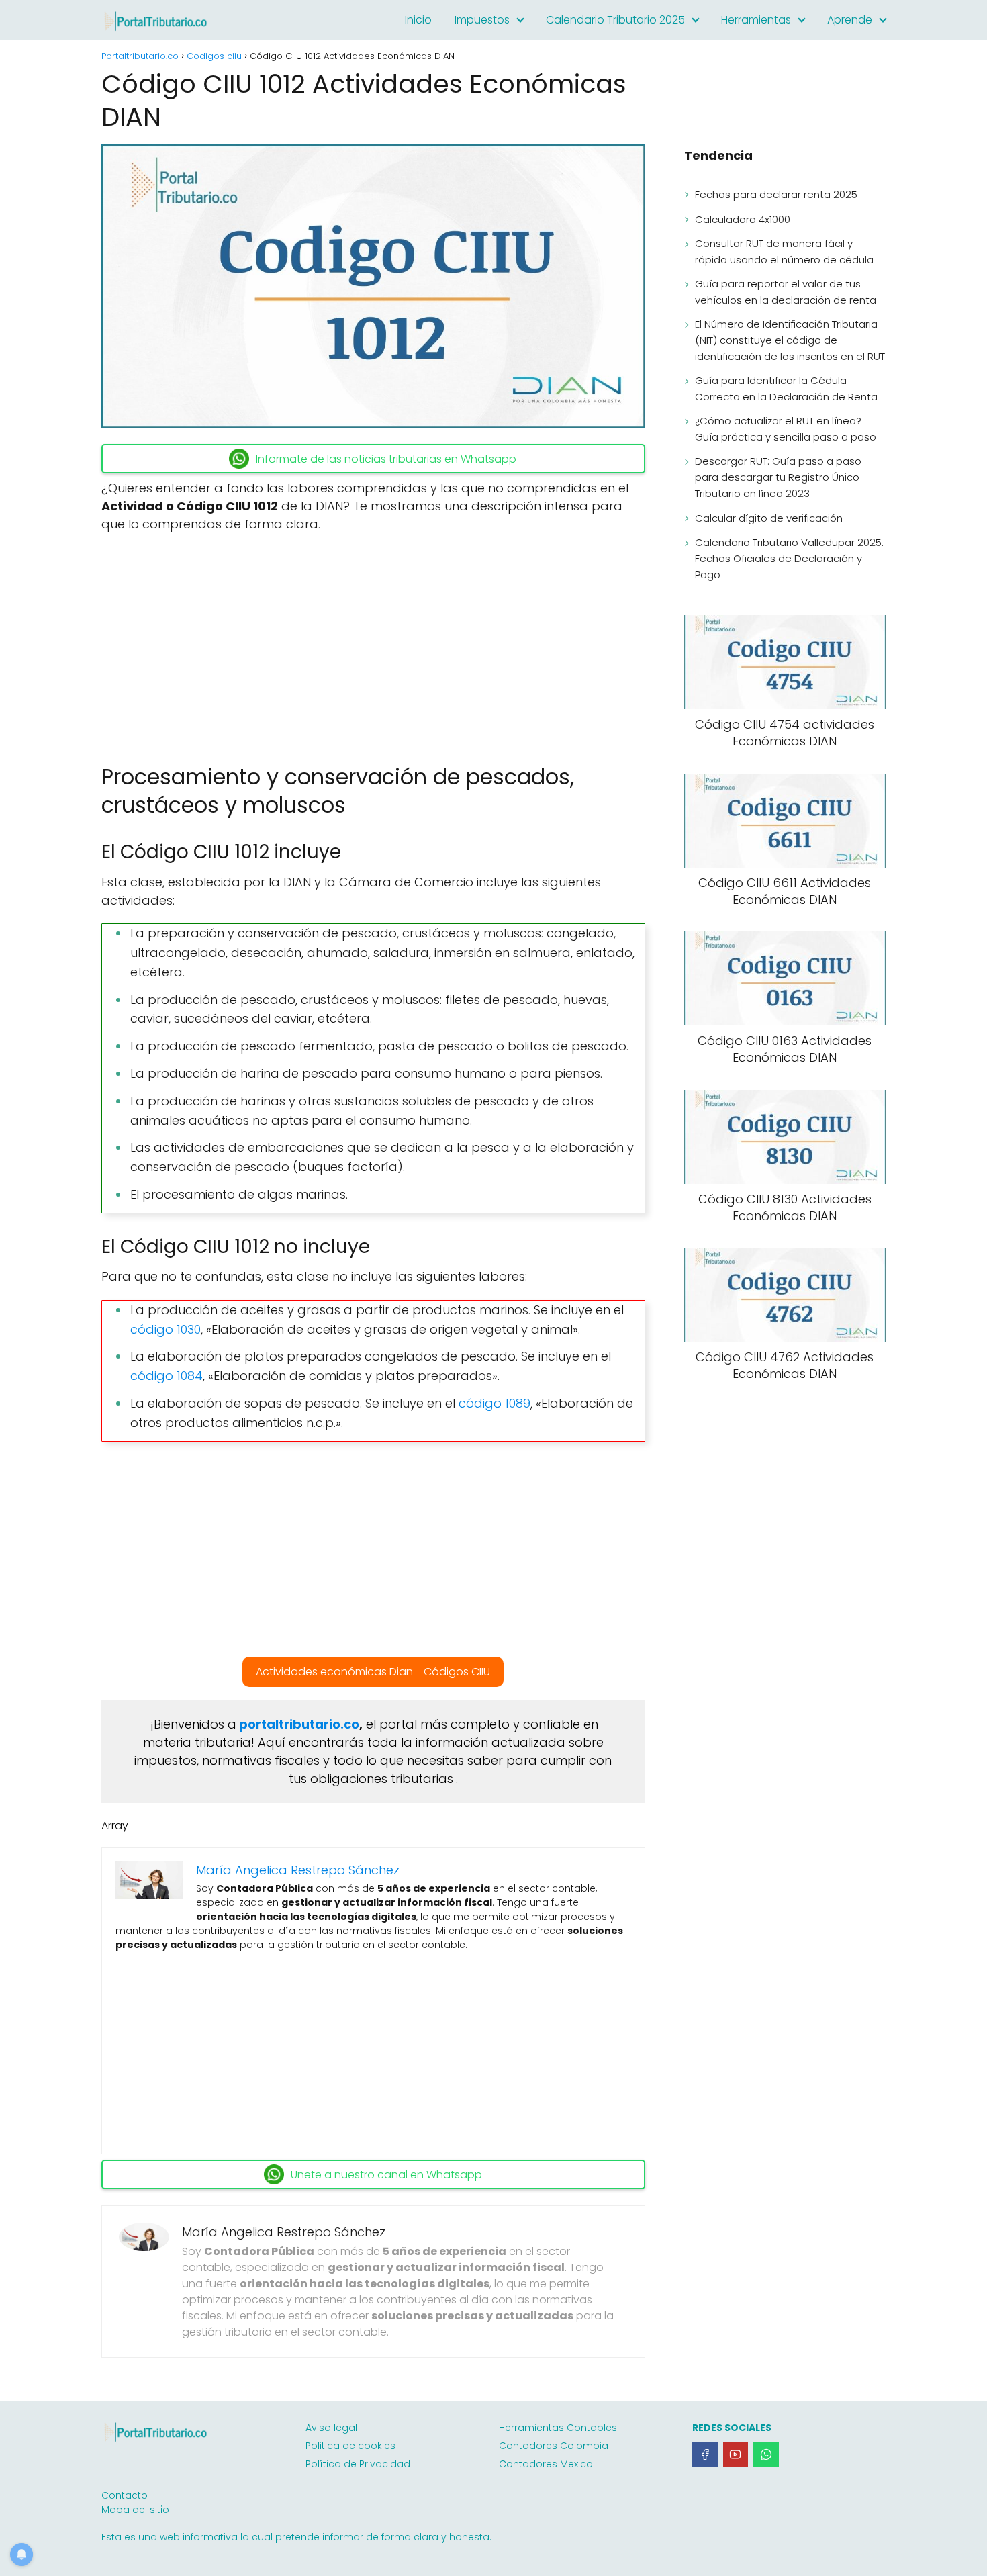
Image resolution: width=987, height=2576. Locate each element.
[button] (373, 1672)
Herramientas (756, 20)
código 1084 (167, 1376)
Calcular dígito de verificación (769, 518)
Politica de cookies (350, 2446)
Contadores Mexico (546, 2464)
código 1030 (166, 1329)
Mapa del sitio (135, 2510)
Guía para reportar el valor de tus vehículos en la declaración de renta (786, 292)
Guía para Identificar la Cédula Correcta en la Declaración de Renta (786, 388)
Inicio (418, 20)
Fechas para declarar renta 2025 (776, 194)
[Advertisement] (373, 642)
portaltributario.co (299, 1724)
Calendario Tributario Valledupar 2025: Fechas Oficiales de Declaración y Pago (789, 558)
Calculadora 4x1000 (743, 219)
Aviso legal (331, 2428)
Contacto (125, 2495)
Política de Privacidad (358, 2464)
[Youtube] (736, 2454)
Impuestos (482, 20)
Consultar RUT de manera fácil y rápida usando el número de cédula (784, 251)
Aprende (850, 20)
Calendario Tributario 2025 (615, 20)
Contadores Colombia (554, 2446)
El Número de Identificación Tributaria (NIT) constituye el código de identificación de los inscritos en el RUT (790, 340)
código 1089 (495, 1403)
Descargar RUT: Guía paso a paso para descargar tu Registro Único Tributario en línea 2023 (778, 477)
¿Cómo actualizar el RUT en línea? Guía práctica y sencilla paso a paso (786, 429)
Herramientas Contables (558, 2428)
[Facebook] (705, 2454)
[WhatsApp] (766, 2454)
